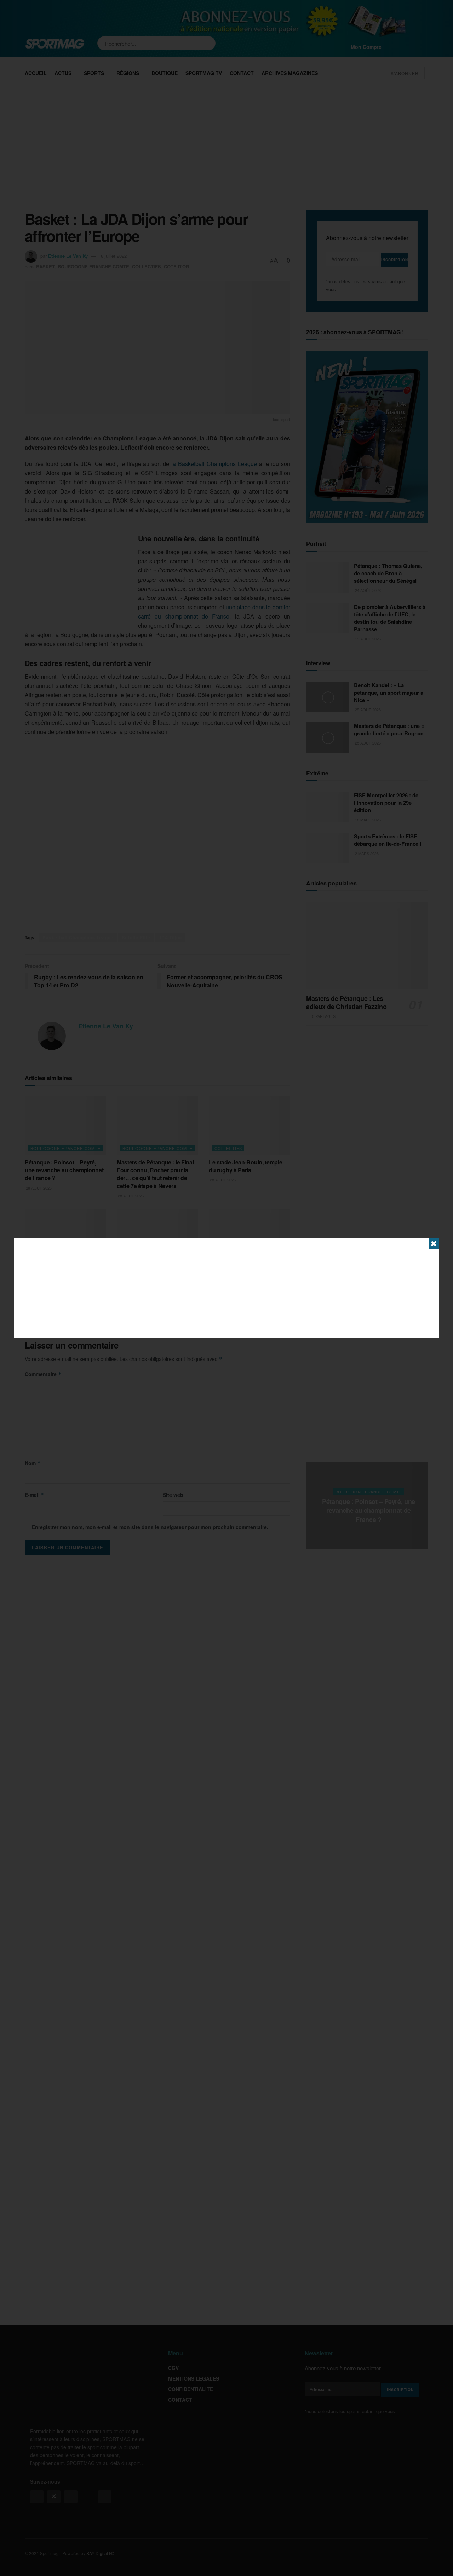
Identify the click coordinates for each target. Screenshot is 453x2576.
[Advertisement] (226, 1288)
